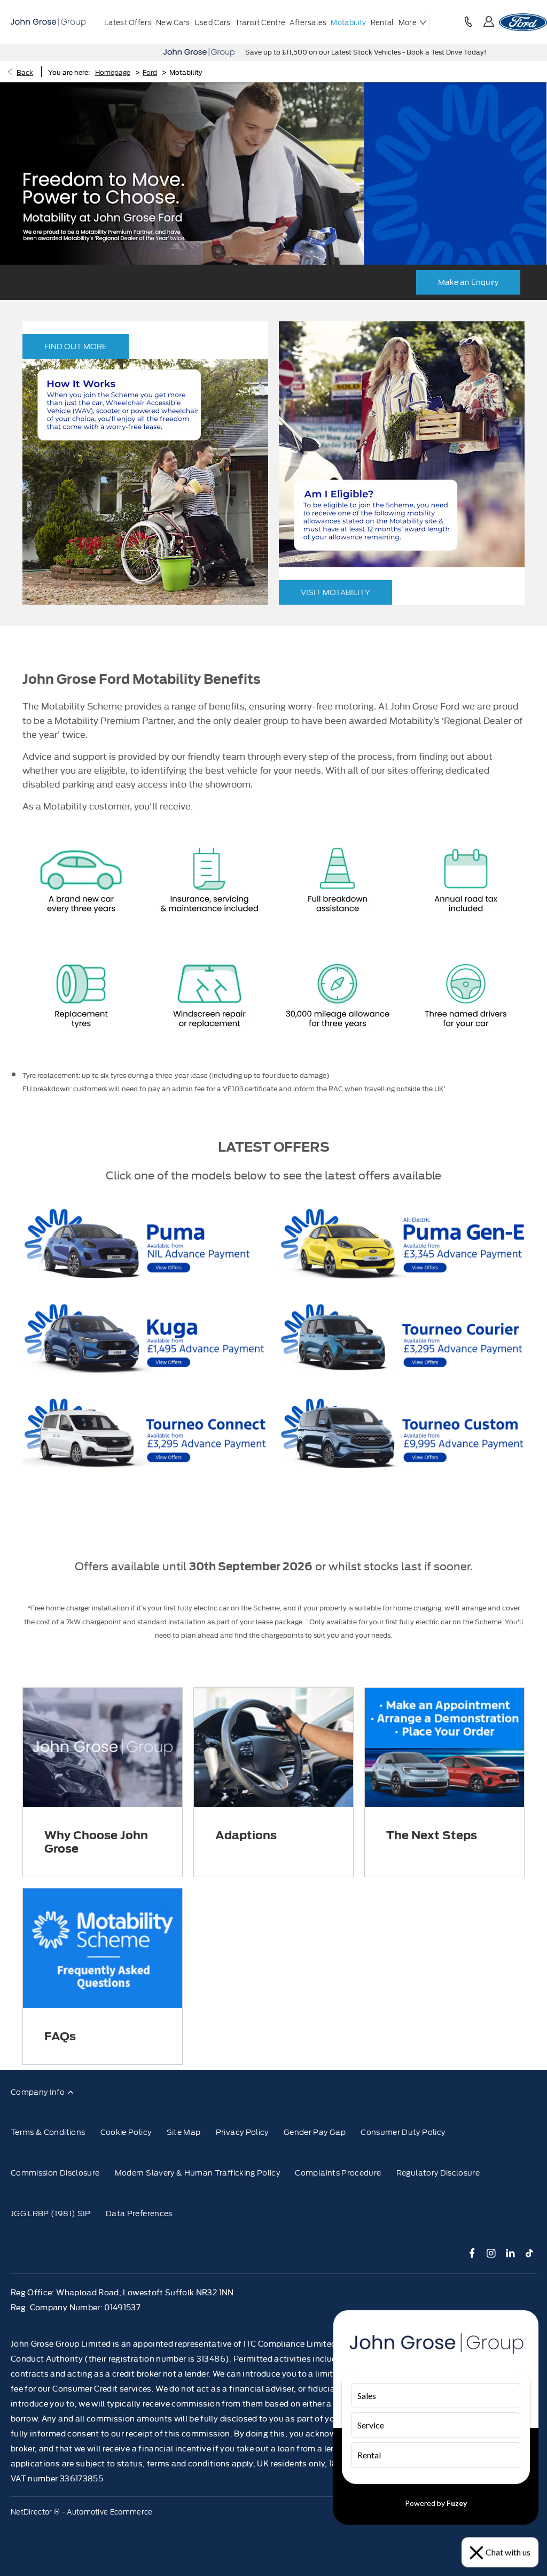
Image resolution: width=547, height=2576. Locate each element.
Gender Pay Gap (315, 2132)
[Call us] (468, 22)
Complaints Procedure (338, 2173)
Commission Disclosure (55, 2173)
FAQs (60, 2036)
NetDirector (32, 2512)
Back (25, 72)
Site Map (184, 2132)
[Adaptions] (273, 1748)
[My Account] (489, 22)
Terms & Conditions (48, 2132)
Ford (150, 72)
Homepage (113, 72)
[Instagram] (491, 2253)
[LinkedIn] (510, 2253)
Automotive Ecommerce (110, 2512)
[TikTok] (530, 2253)
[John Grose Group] (48, 22)
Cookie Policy (126, 2132)
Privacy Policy (242, 2132)
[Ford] (523, 22)
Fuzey (457, 2503)
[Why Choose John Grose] (103, 1748)
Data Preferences (139, 2213)
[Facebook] (472, 2253)
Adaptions (246, 1835)
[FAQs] (103, 1948)
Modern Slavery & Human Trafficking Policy (197, 2173)
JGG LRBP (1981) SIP (51, 2213)
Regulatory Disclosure (438, 2173)
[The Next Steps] (444, 1748)
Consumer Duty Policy (403, 2132)
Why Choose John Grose (96, 1842)
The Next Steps (432, 1835)
